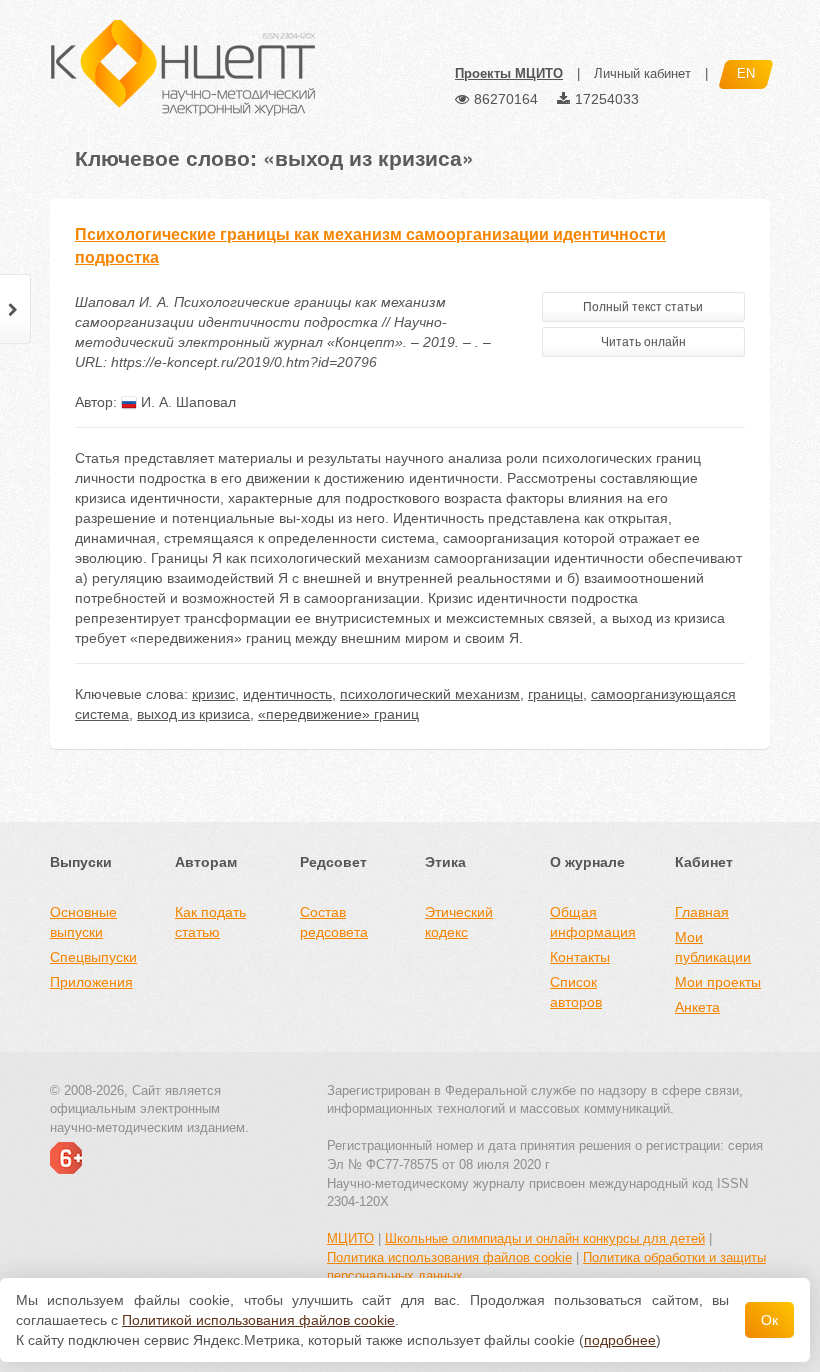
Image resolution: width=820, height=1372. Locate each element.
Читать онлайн (643, 342)
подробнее (620, 1340)
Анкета (697, 1007)
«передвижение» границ (338, 714)
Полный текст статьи (643, 307)
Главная (702, 912)
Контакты (580, 957)
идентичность (287, 694)
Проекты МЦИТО (509, 73)
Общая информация (593, 922)
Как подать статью (210, 922)
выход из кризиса (193, 714)
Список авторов (576, 992)
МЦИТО (350, 1238)
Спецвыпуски (93, 957)
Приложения (91, 982)
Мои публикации (713, 947)
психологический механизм (430, 694)
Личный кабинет (642, 73)
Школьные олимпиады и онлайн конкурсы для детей (545, 1238)
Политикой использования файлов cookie (258, 1320)
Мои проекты (718, 982)
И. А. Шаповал (186, 402)
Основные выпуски (83, 922)
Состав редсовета (334, 922)
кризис (213, 694)
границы (555, 694)
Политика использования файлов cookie (449, 1257)
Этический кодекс (459, 922)
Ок (769, 1320)
